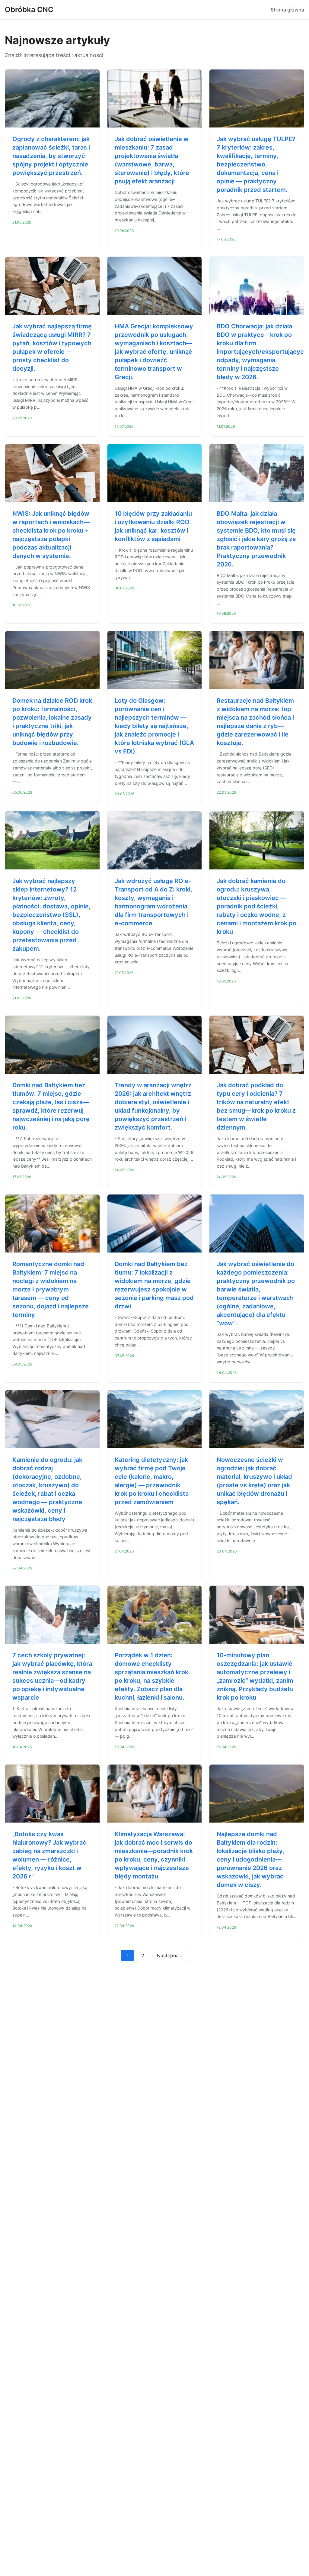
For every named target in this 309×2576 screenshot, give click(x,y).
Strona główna (287, 10)
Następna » (170, 1955)
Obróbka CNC (29, 10)
